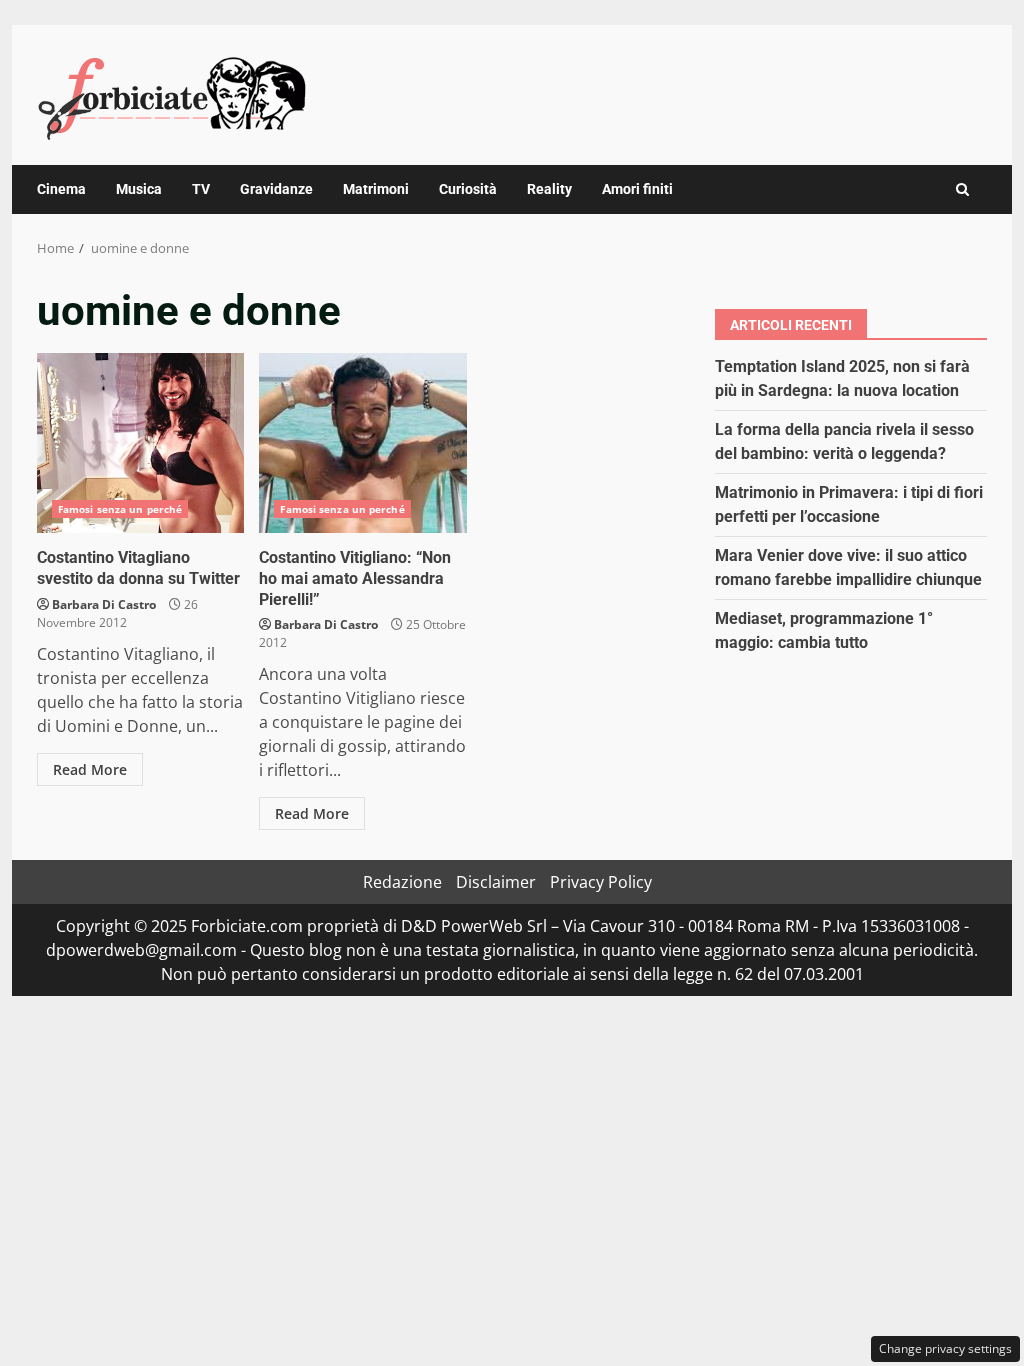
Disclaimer (496, 882)
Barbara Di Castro (104, 604)
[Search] (962, 189)
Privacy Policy (601, 882)
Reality (549, 189)
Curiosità (468, 189)
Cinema (61, 189)
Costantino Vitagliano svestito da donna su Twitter (140, 443)
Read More (90, 769)
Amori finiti (637, 189)
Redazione (402, 882)
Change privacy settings (945, 1348)
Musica (139, 189)
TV (201, 189)
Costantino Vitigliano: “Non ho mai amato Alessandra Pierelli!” (362, 443)
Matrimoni (376, 189)
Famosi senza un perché (120, 509)
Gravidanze (276, 189)
